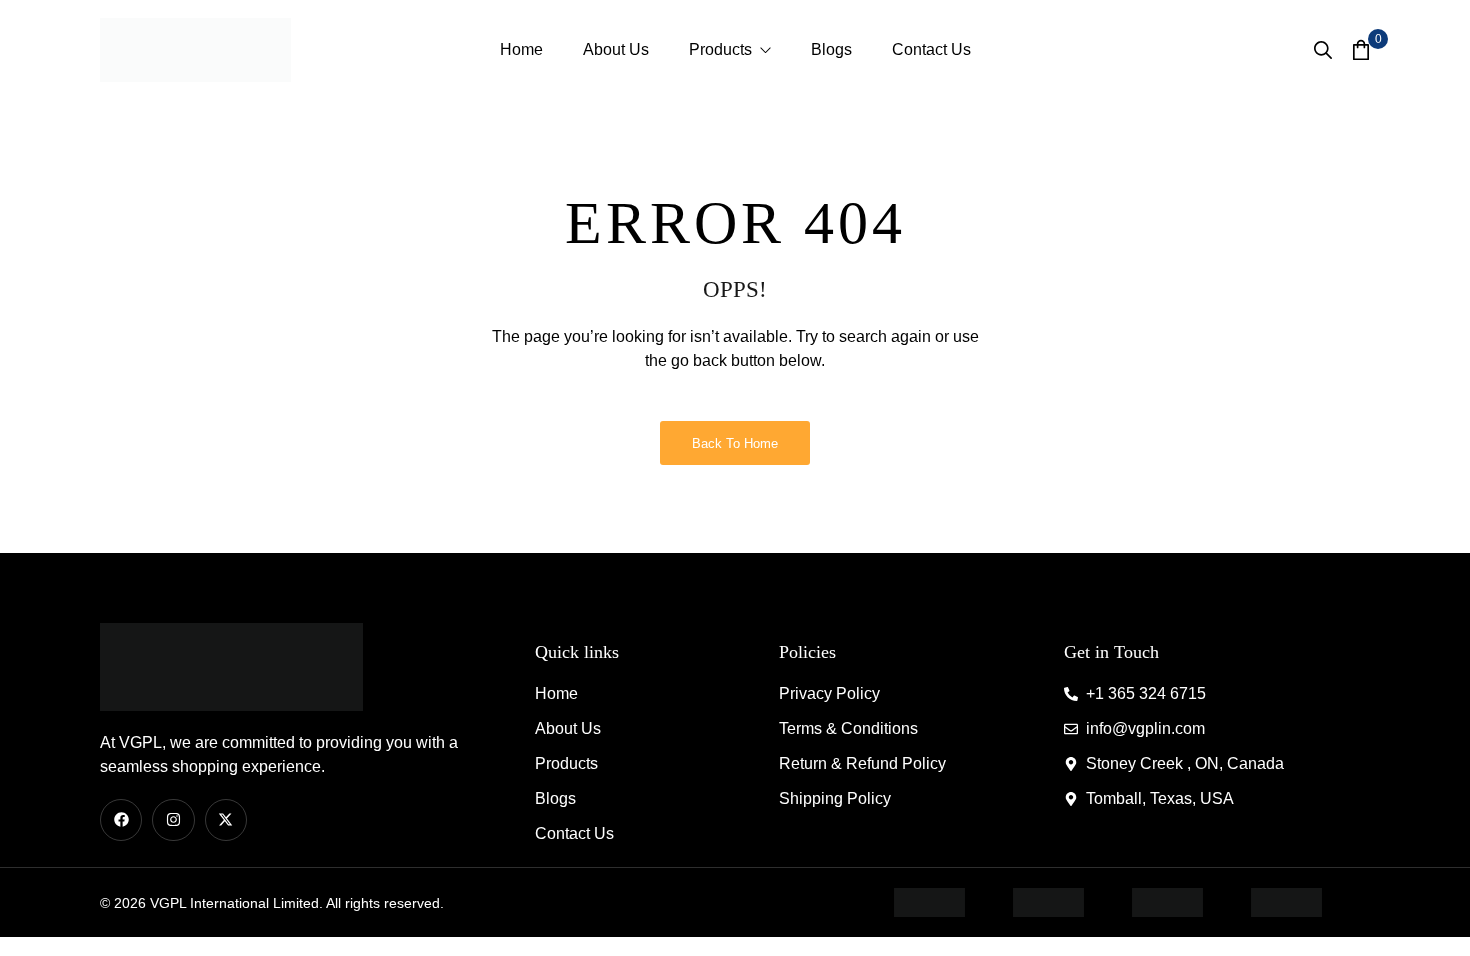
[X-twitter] (226, 820)
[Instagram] (173, 820)
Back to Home (735, 443)
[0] (1361, 49)
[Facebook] (121, 820)
